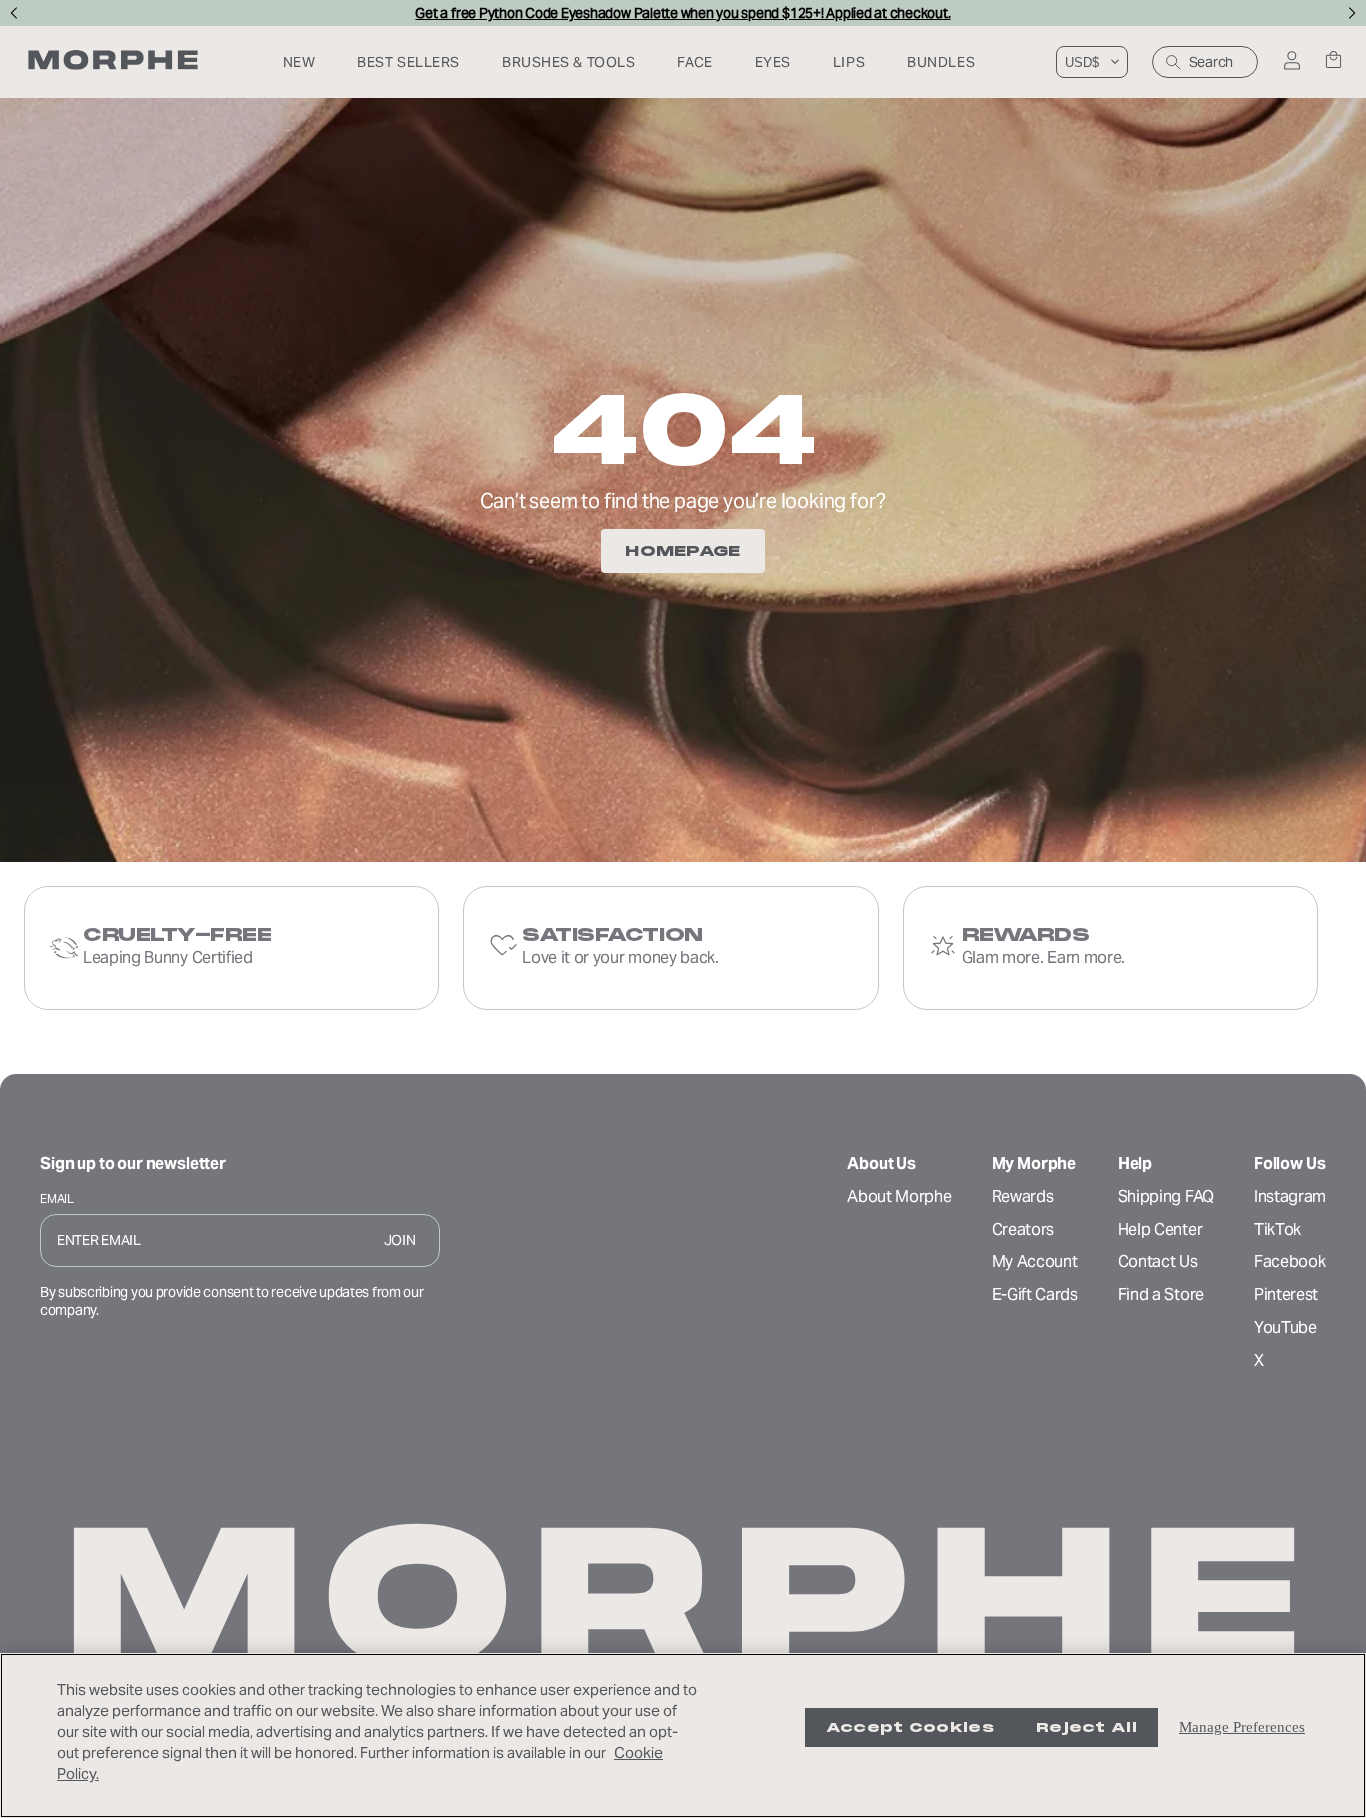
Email (57, 1198)
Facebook (1289, 1261)
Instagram (1290, 1196)
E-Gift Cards (1035, 1294)
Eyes (773, 62)
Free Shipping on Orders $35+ (682, 13)
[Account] (1291, 62)
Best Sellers (408, 62)
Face (694, 62)
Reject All (1086, 1727)
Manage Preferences (1242, 1727)
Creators (1023, 1229)
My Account (1035, 1261)
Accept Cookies (910, 1727)
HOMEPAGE (682, 551)
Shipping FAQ (1166, 1196)
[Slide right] (1352, 13)
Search (1211, 62)
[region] (683, 1735)
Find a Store (1161, 1294)
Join (400, 1240)
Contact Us (1158, 1261)
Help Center (1160, 1229)
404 (683, 430)
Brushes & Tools (568, 62)
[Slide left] (13, 13)
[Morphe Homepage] (113, 62)
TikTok (1277, 1229)
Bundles (941, 62)
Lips (849, 62)
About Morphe (899, 1196)
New (299, 62)
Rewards (1023, 1196)
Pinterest (1286, 1294)
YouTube (1285, 1327)
